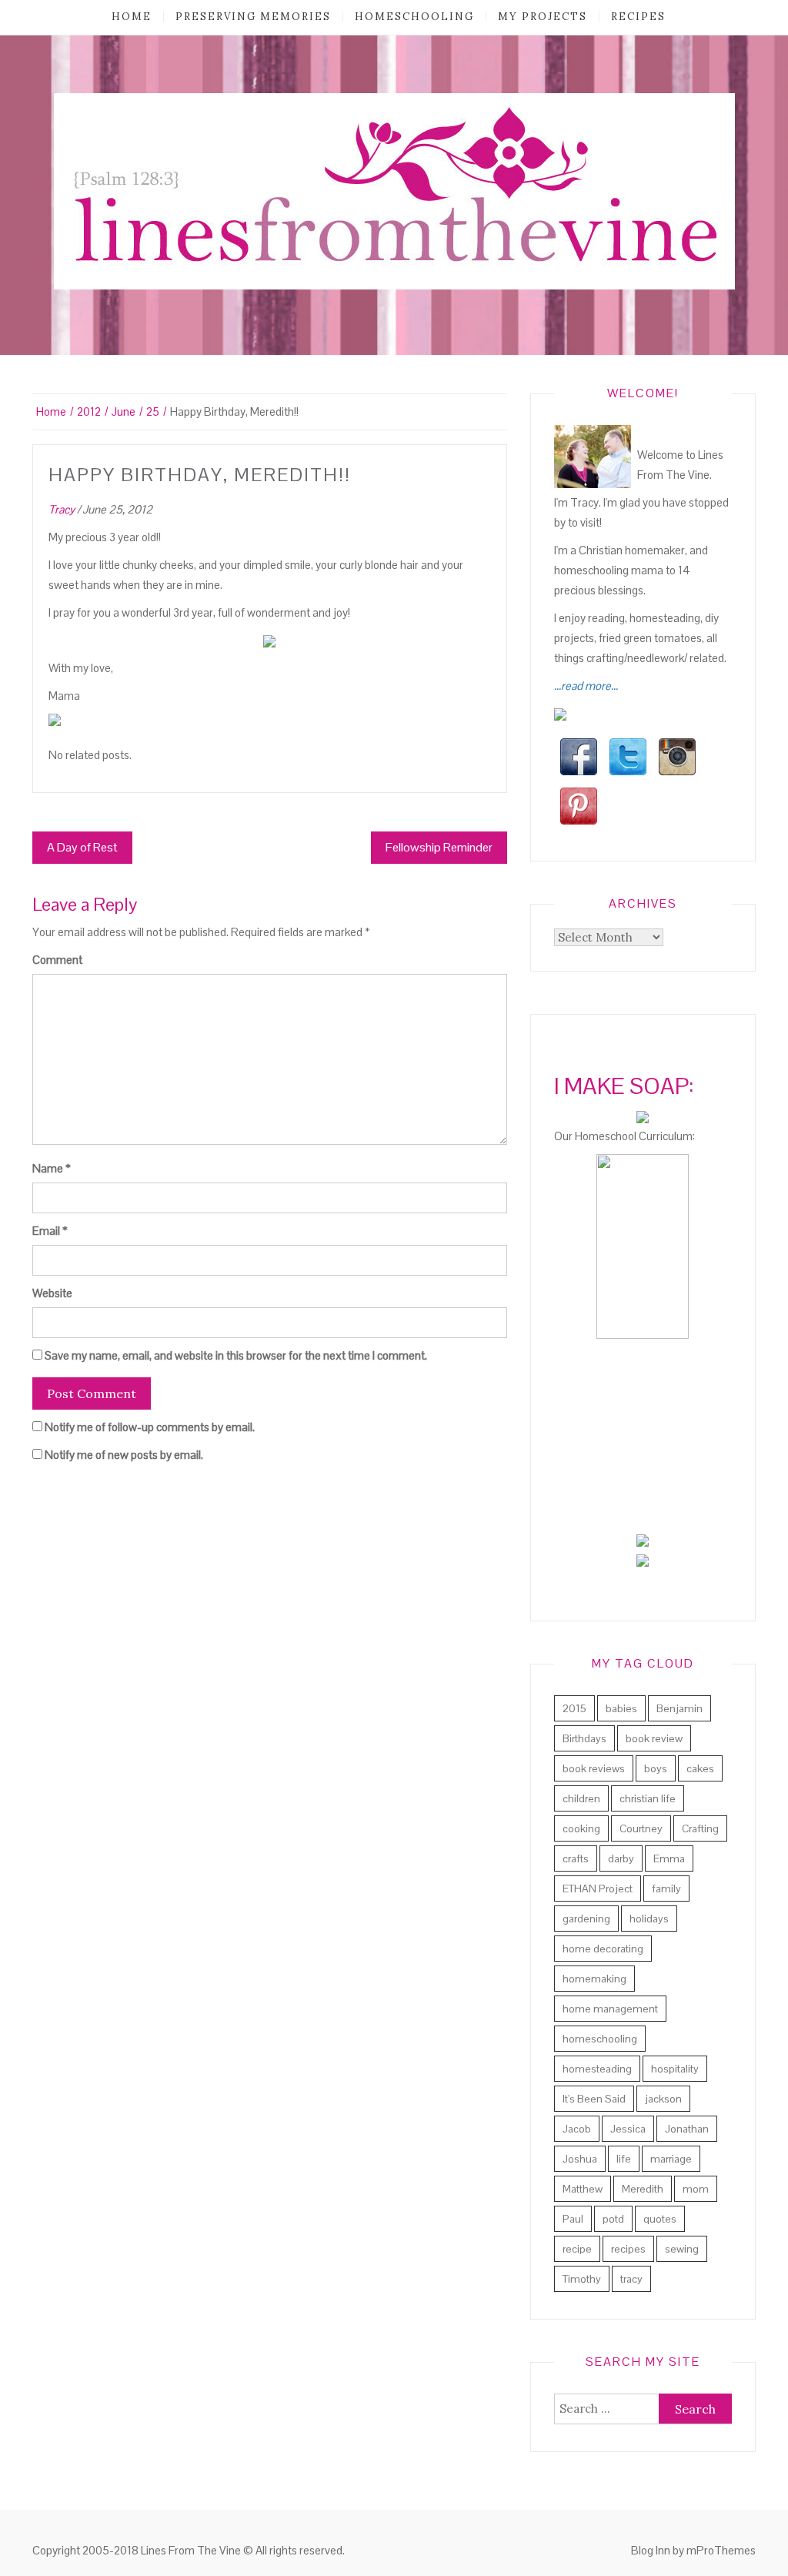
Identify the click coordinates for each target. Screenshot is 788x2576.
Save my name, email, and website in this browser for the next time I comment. (236, 1355)
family (666, 1889)
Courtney (641, 1828)
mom (696, 2189)
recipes (638, 17)
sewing (682, 2249)
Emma (669, 1858)
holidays (649, 1919)
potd (613, 2219)
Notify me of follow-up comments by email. (150, 1427)
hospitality (675, 2069)
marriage (671, 2159)
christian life (648, 1798)
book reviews (594, 1768)
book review (654, 1738)
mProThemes (721, 2550)
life (624, 2159)
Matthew (583, 2189)
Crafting (700, 1828)
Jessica (628, 2129)
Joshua (580, 2159)
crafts (576, 1858)
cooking (581, 1828)
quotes (660, 2219)
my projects (543, 17)
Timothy (582, 2279)
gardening (586, 1919)
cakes (700, 1768)
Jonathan (687, 2129)
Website (52, 1293)
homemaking (594, 1979)
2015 (574, 1708)
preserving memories (253, 17)
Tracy (62, 509)
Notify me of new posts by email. (124, 1455)
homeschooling (414, 17)
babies (621, 1708)
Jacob (577, 2129)
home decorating (603, 1949)
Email (50, 1231)
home (132, 17)
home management (610, 2009)
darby (621, 1858)
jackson (663, 2099)
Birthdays (584, 1738)
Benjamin (679, 1708)
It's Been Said (594, 2099)
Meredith (643, 2189)
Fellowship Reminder (439, 847)
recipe (577, 2249)
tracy (631, 2279)
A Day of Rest (82, 847)
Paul (573, 2219)
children (581, 1798)
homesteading (597, 2069)
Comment (57, 960)
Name (52, 1168)
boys (656, 1768)
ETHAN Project (598, 1889)
